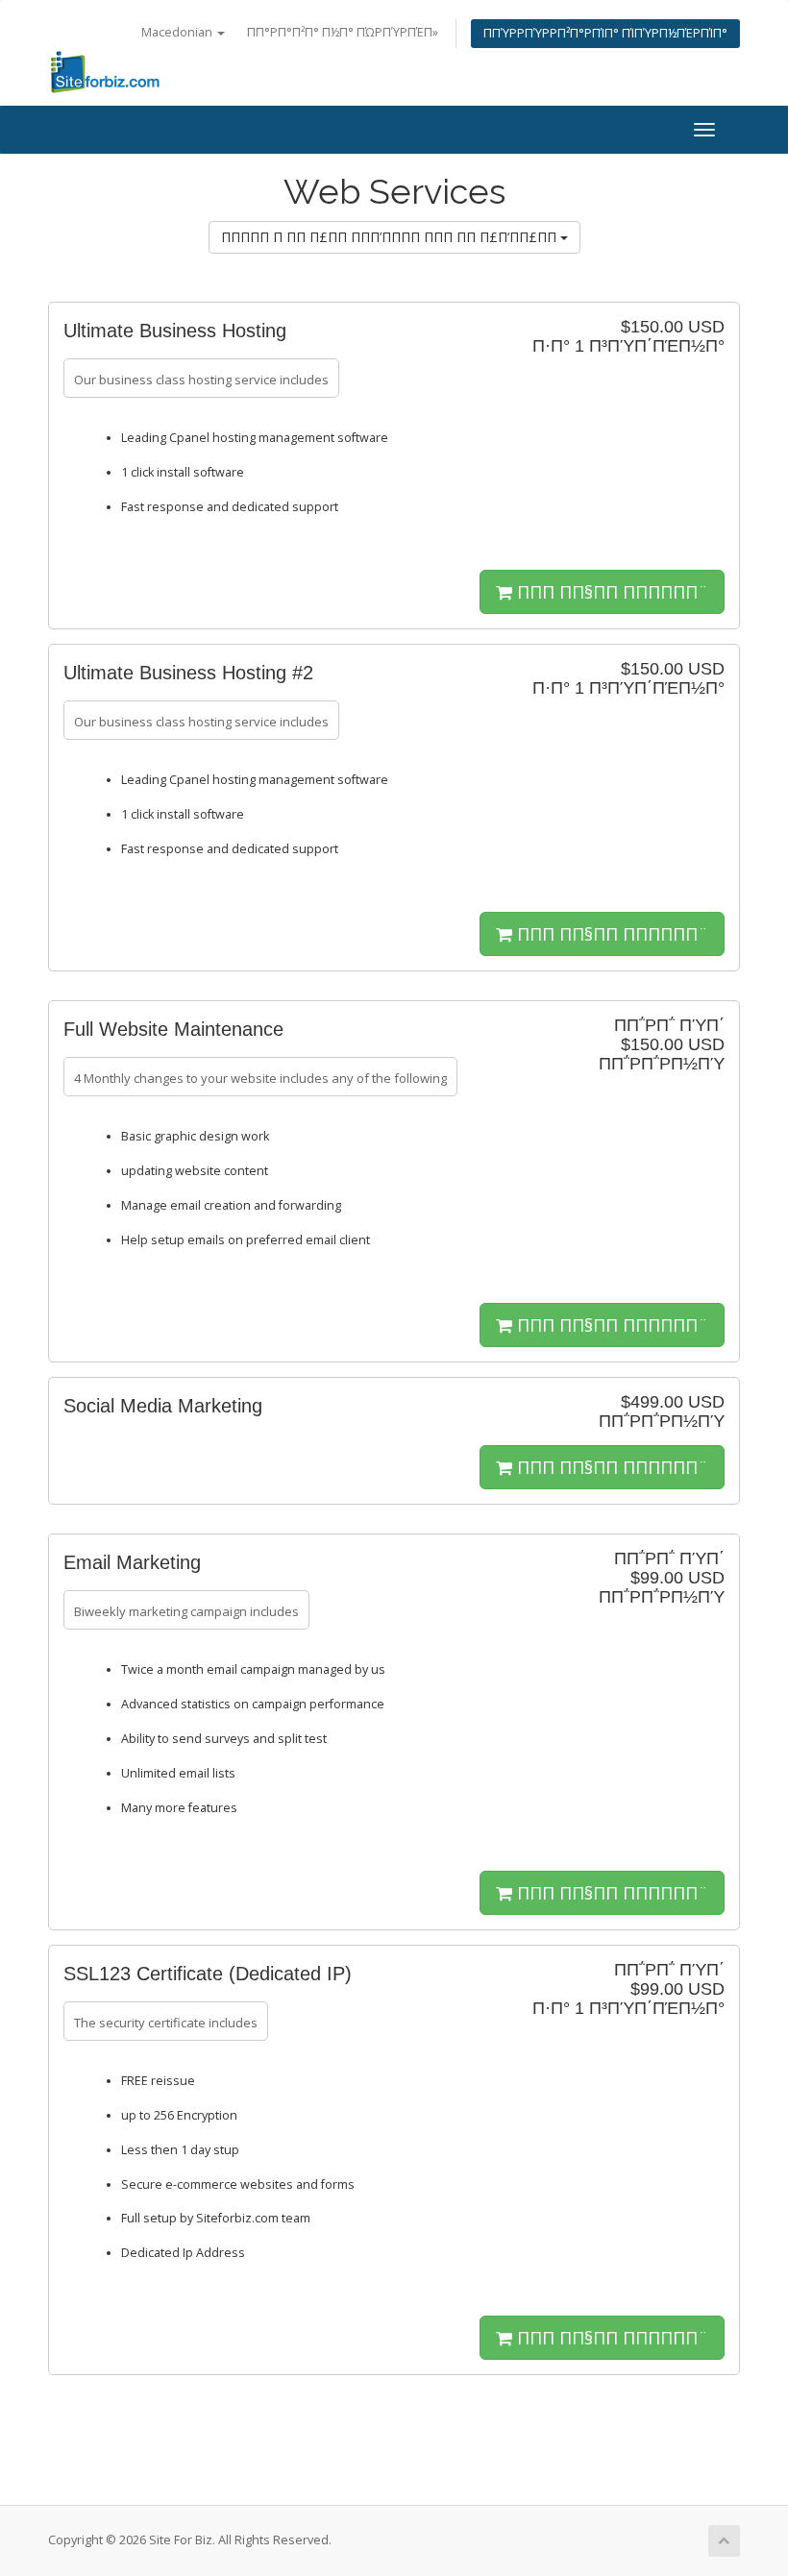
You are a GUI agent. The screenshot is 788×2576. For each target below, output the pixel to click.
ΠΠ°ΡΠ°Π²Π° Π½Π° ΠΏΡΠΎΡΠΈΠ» (343, 32)
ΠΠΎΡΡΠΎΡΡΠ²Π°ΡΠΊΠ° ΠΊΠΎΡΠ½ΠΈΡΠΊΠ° (605, 33)
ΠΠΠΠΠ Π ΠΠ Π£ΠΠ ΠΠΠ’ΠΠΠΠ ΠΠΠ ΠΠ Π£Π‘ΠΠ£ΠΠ (391, 237)
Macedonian (178, 32)
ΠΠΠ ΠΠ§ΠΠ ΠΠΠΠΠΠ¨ (610, 592)
